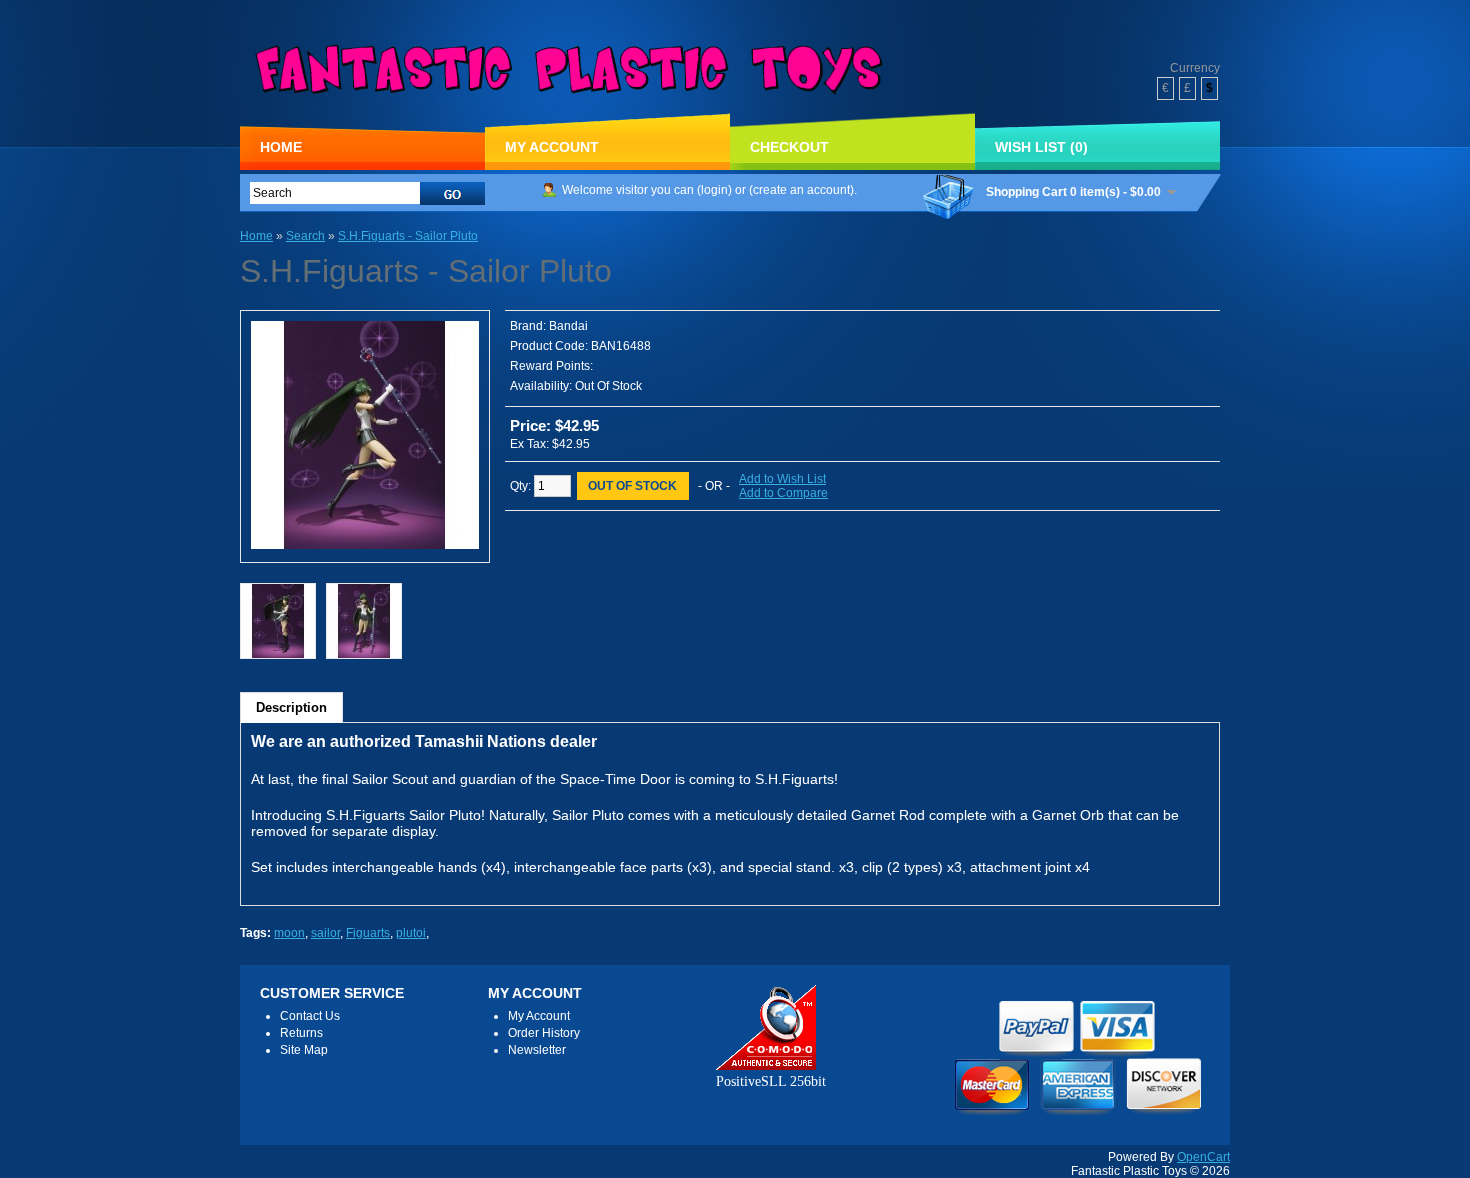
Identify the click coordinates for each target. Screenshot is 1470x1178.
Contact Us (310, 1016)
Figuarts (368, 933)
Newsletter (537, 1050)
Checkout (789, 147)
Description (291, 707)
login (714, 190)
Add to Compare (783, 493)
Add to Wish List (782, 479)
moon (289, 933)
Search (305, 236)
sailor (325, 933)
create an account (801, 190)
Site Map (304, 1050)
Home (281, 147)
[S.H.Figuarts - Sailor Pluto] (365, 545)
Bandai (568, 326)
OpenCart (1203, 1157)
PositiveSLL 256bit (771, 1081)
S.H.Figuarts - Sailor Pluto (408, 236)
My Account (552, 147)
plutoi (411, 933)
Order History (544, 1033)
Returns (301, 1033)
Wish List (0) (1041, 147)
